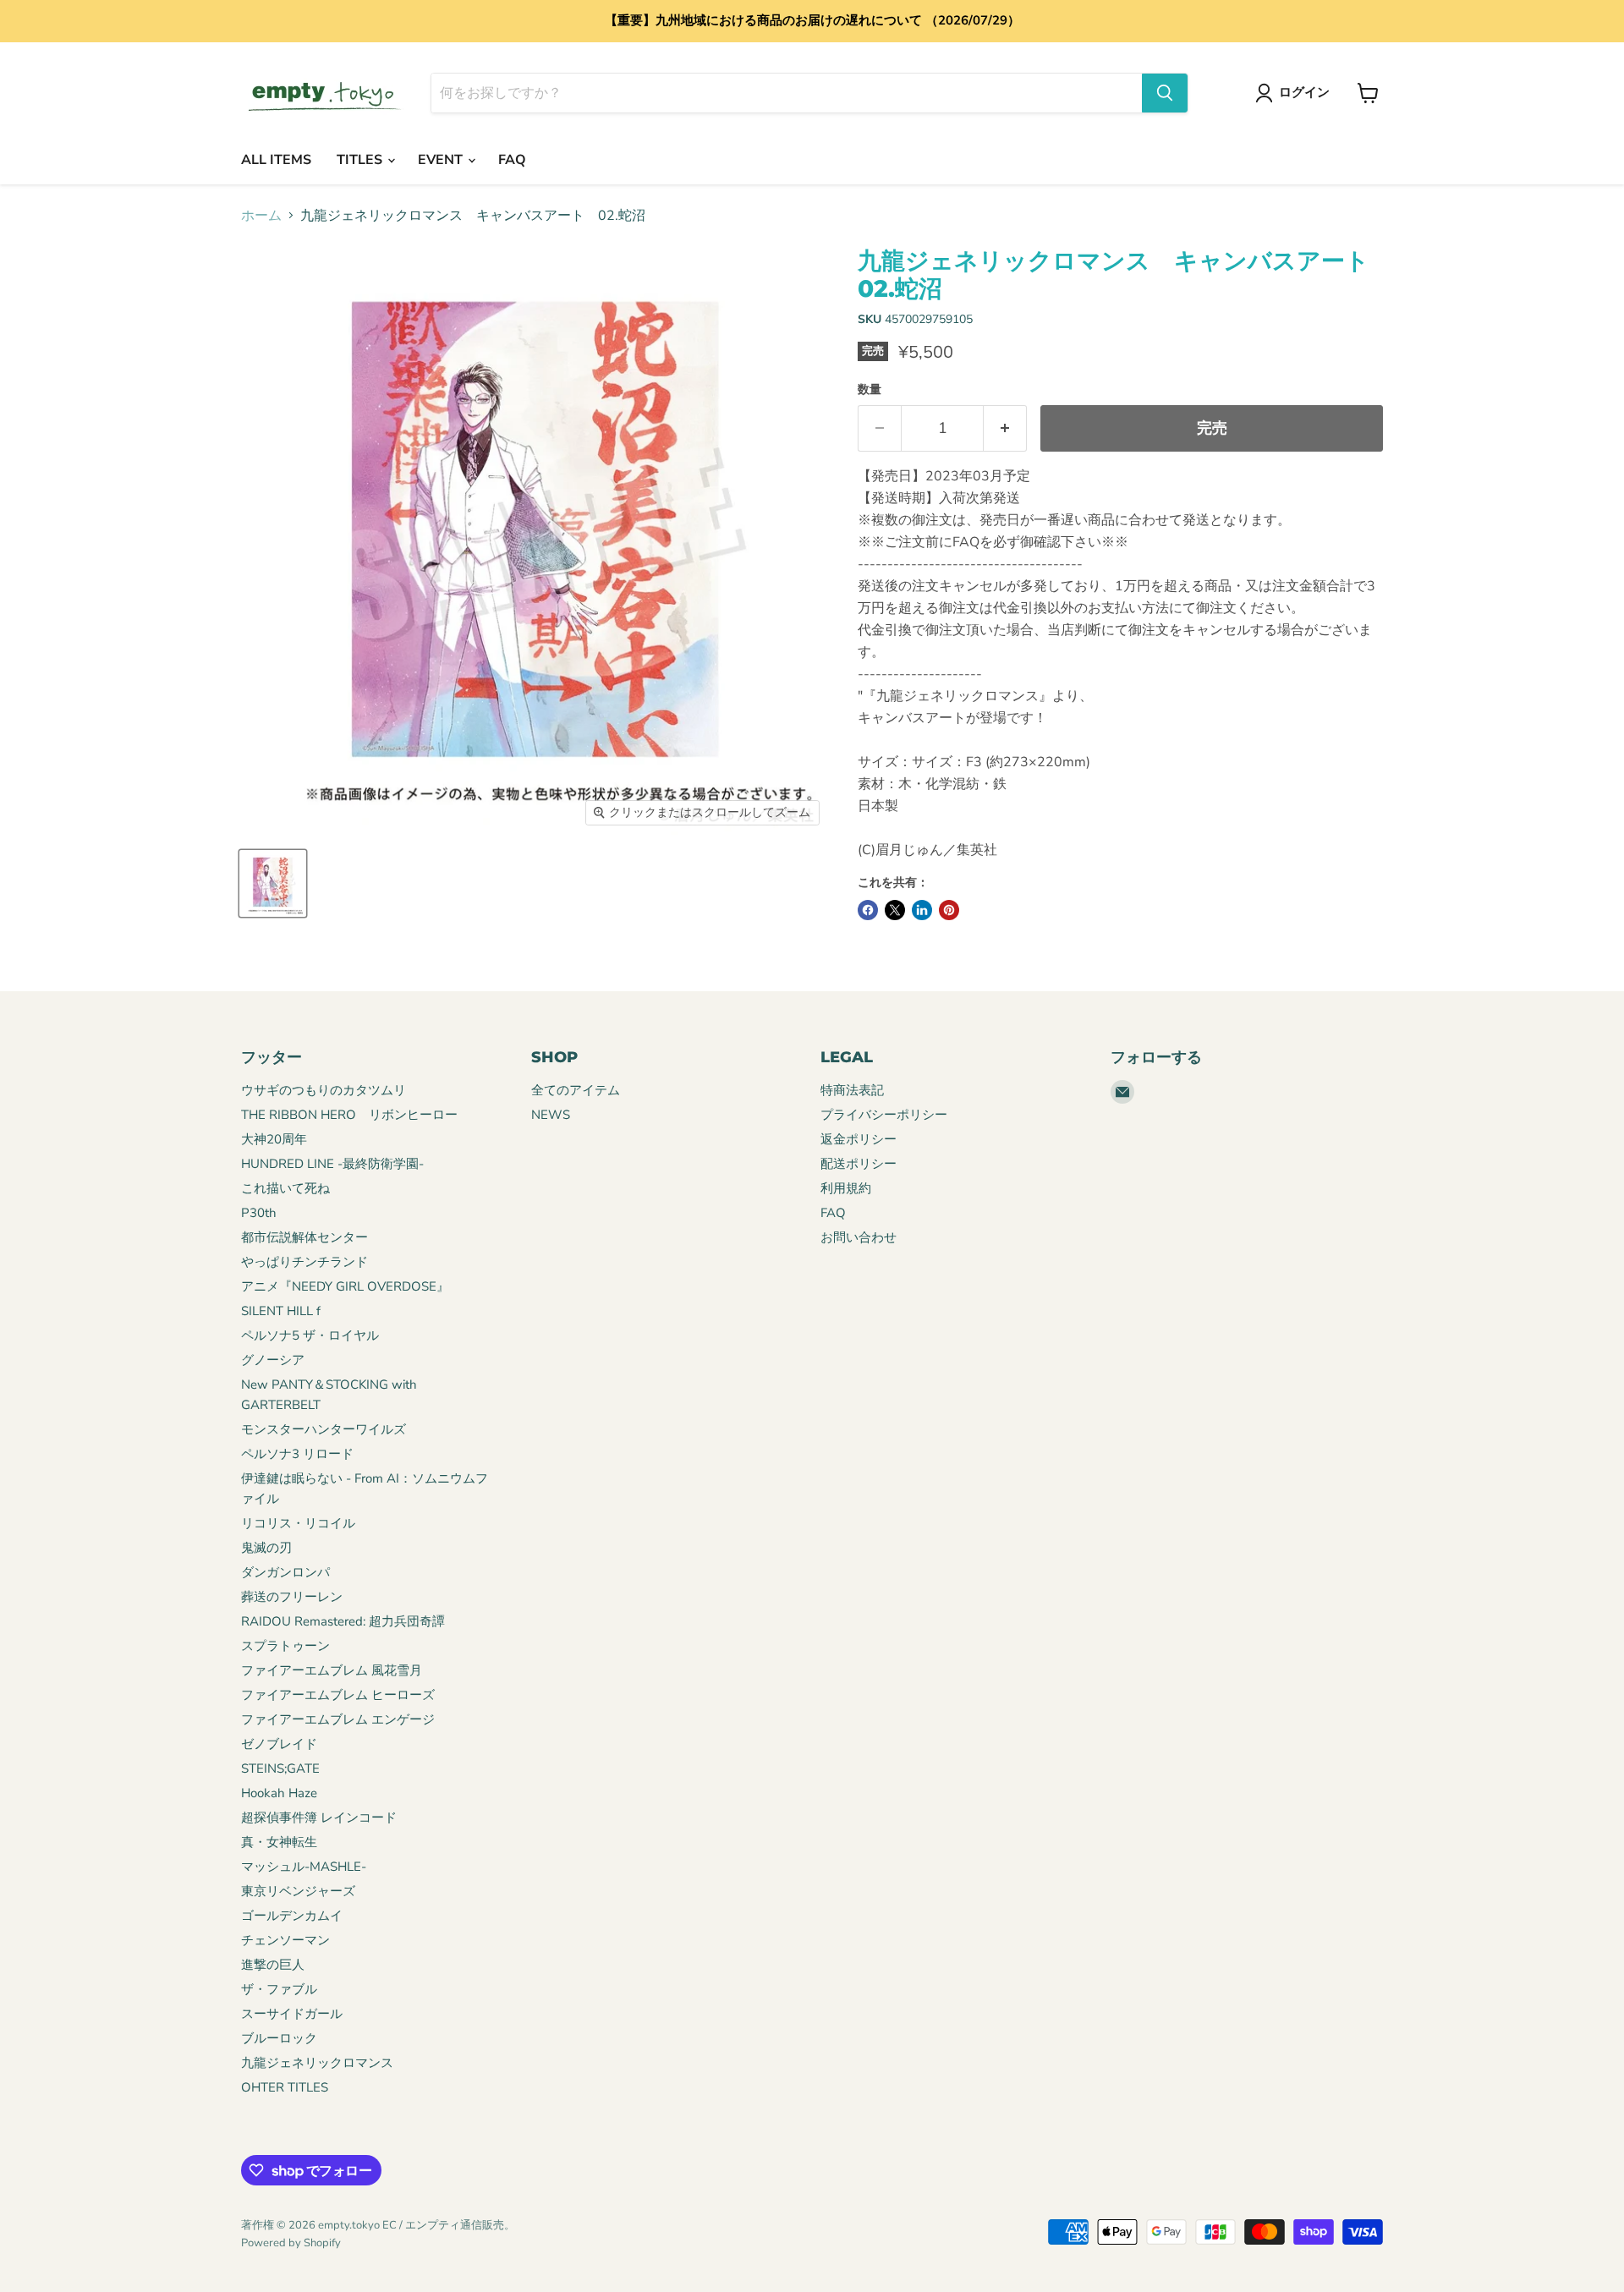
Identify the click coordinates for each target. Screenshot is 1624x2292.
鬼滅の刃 (266, 1548)
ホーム (261, 216)
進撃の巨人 (273, 1965)
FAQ (512, 160)
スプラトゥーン (285, 1646)
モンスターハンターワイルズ (324, 1429)
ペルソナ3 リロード (297, 1454)
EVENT (442, 160)
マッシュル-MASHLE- (304, 1867)
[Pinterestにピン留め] (949, 910)
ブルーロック (279, 2038)
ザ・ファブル (279, 1989)
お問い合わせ (859, 1237)
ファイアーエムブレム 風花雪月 (332, 1670)
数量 (870, 390)
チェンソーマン (285, 1940)
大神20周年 (274, 1139)
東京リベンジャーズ (298, 1891)
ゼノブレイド (279, 1744)
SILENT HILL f (281, 1311)
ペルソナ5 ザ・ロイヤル (310, 1335)
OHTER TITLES (285, 2087)
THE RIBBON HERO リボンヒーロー (349, 1115)
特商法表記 (852, 1090)
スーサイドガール (292, 2014)
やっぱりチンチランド (304, 1262)
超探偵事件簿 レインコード (319, 1818)
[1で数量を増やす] (1005, 428)
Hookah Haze (279, 1793)
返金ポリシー (859, 1139)
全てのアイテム (576, 1090)
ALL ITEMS (276, 160)
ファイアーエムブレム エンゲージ (338, 1719)
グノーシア (273, 1360)
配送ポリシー (859, 1164)
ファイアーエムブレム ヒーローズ (338, 1695)
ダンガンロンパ (285, 1572)
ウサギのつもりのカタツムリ (324, 1090)
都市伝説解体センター (304, 1237)
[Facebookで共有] (868, 910)
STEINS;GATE (280, 1768)
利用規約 (846, 1188)
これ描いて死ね (285, 1188)
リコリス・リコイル (298, 1523)
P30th (259, 1213)
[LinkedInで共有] (922, 910)
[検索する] (1165, 93)
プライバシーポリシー (884, 1115)
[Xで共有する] (895, 910)
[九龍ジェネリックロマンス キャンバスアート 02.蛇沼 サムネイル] (273, 883)
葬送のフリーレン (292, 1597)
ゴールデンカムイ (292, 1916)
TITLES (361, 160)
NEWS (551, 1115)
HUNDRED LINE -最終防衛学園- (332, 1164)
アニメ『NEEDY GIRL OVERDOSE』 (345, 1286)
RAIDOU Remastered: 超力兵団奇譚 (343, 1621)
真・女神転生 (279, 1842)
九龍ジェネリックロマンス (317, 2063)
